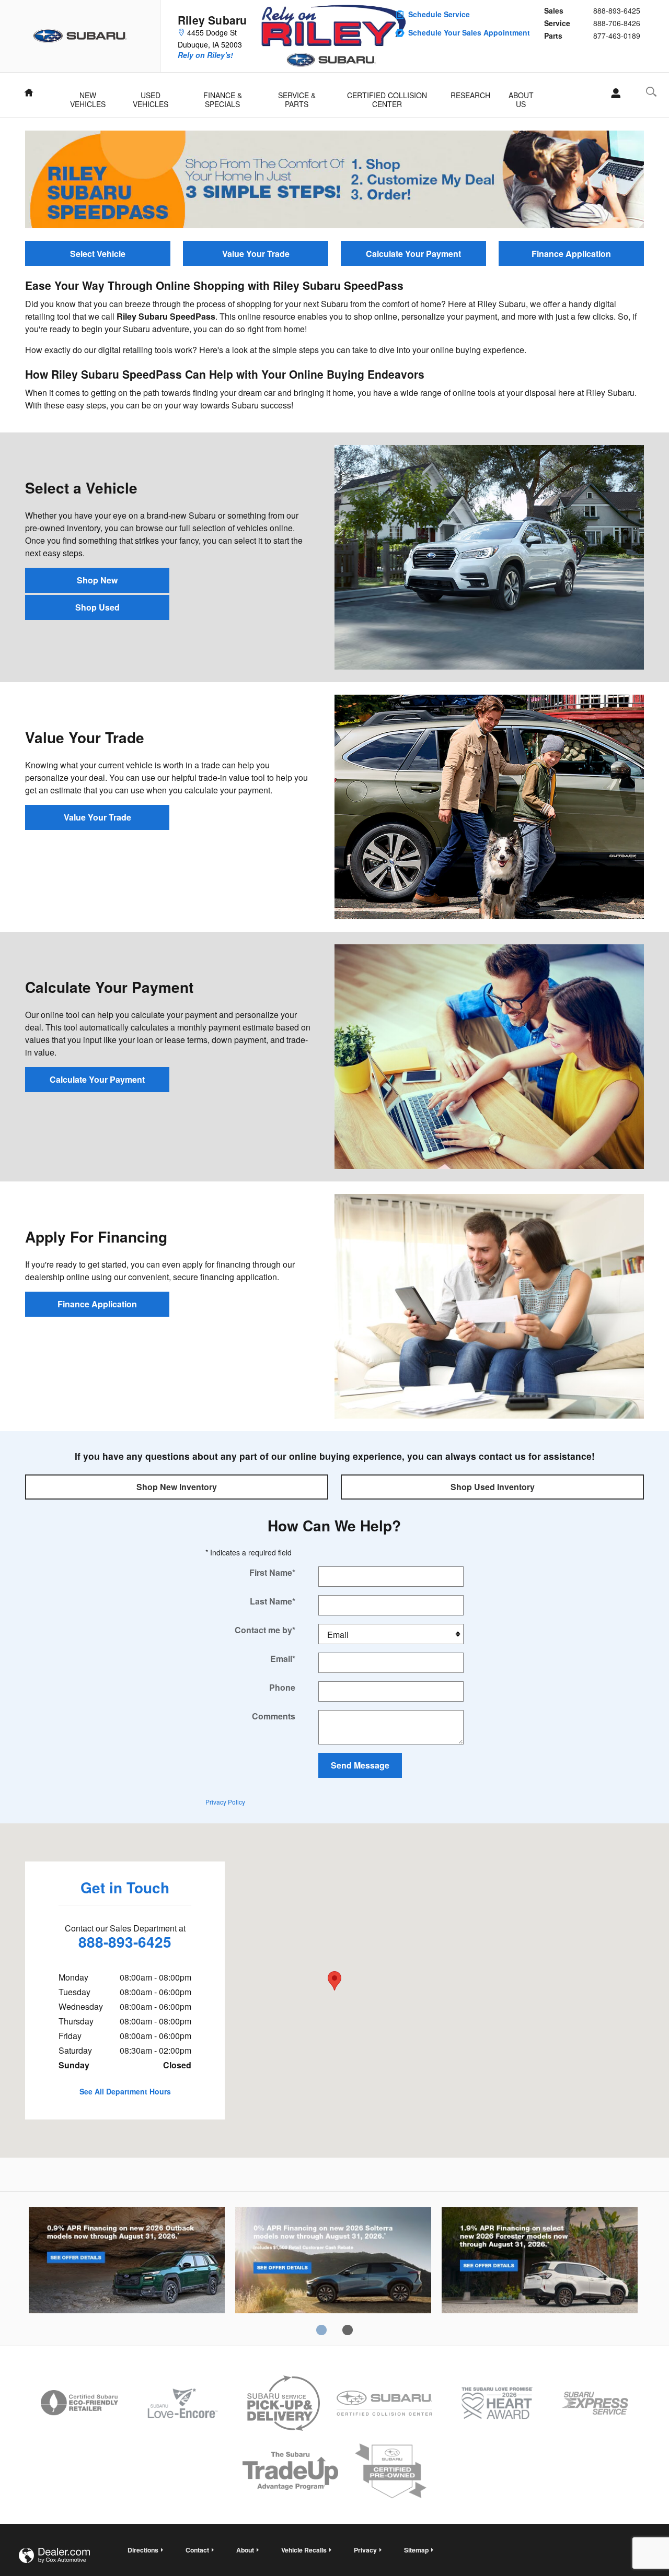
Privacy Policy (225, 1802)
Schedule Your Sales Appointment (469, 32)
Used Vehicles (151, 96)
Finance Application (571, 254)
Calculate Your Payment (413, 254)
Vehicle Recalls (304, 2550)
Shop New (97, 580)
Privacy (365, 2550)
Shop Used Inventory (493, 1487)
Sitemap (416, 2550)
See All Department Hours (125, 2091)
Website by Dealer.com (54, 2555)
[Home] (80, 36)
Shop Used (97, 607)
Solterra (333, 2262)
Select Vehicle (98, 254)
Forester (540, 2262)
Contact (197, 2550)
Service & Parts (297, 96)
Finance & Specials (223, 96)
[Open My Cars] (613, 93)
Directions (143, 2550)
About (245, 2550)
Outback (127, 2262)
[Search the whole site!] (651, 92)
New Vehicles (88, 96)
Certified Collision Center (387, 96)
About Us (521, 96)
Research (470, 95)
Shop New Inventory (177, 1487)
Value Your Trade (256, 254)
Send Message (360, 1765)
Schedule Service (439, 14)
